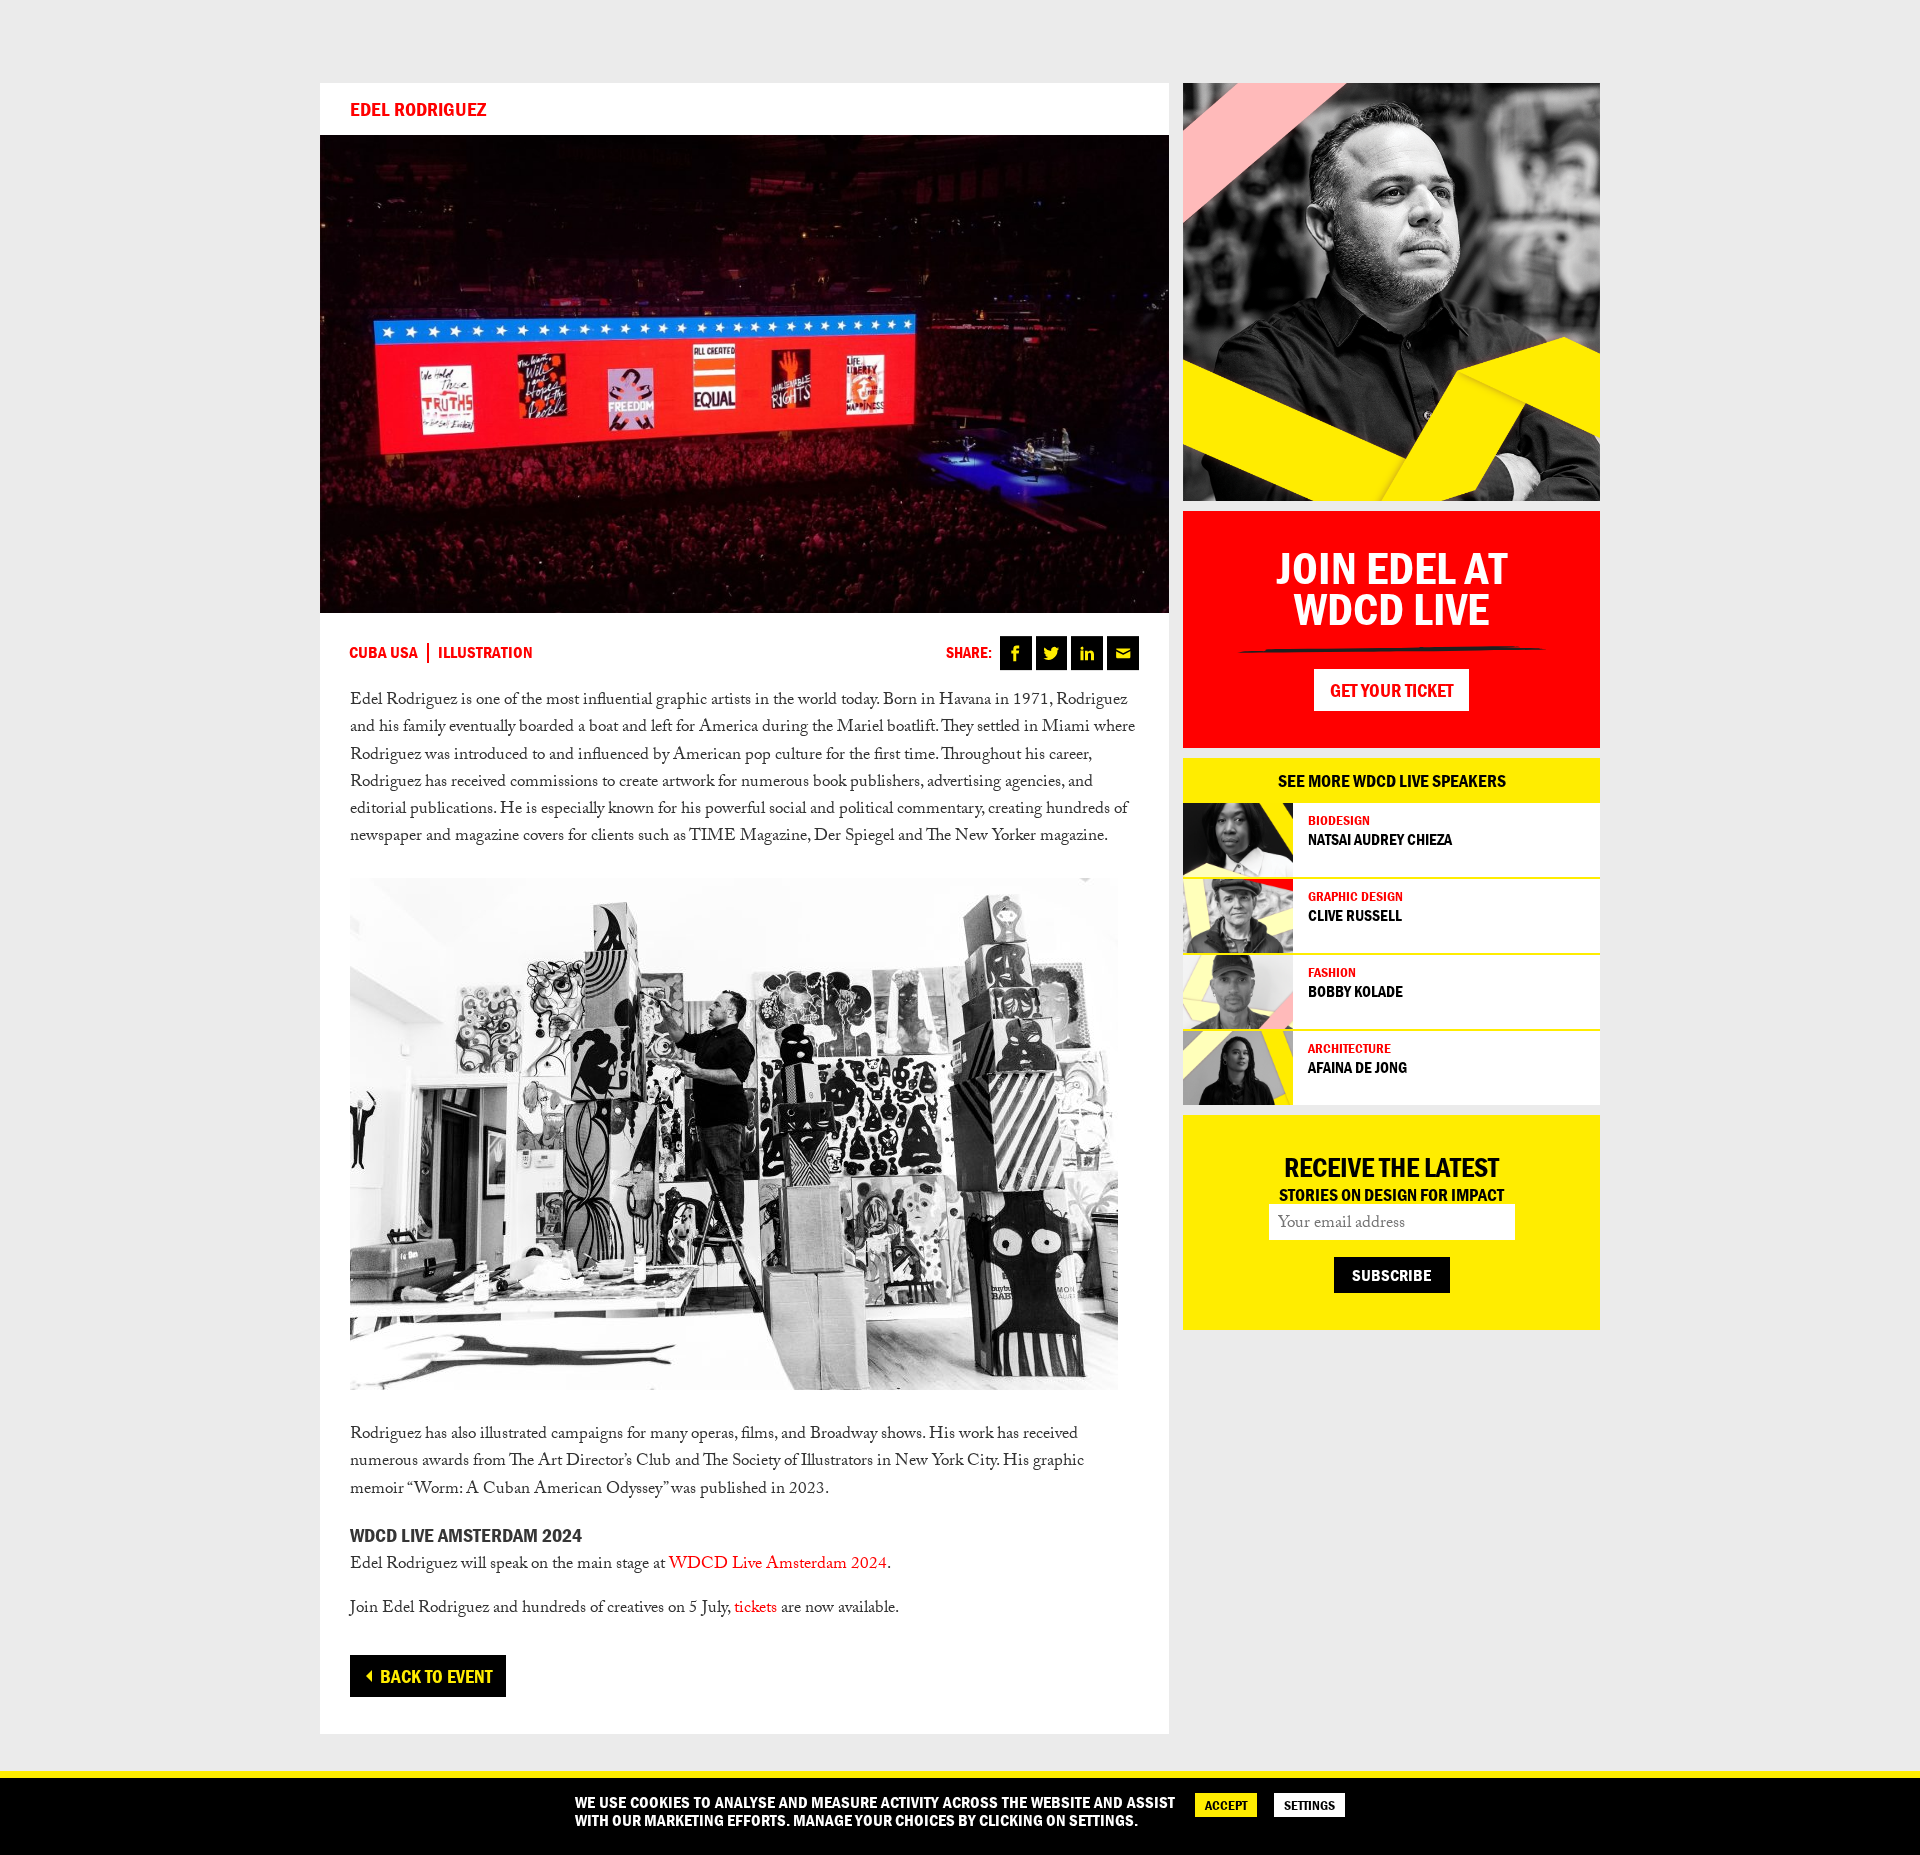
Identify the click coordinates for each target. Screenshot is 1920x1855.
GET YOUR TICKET (1391, 690)
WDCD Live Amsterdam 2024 (778, 1565)
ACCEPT (1226, 1805)
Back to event (436, 1676)
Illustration (485, 653)
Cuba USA (383, 653)
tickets (755, 1609)
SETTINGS (1309, 1805)
